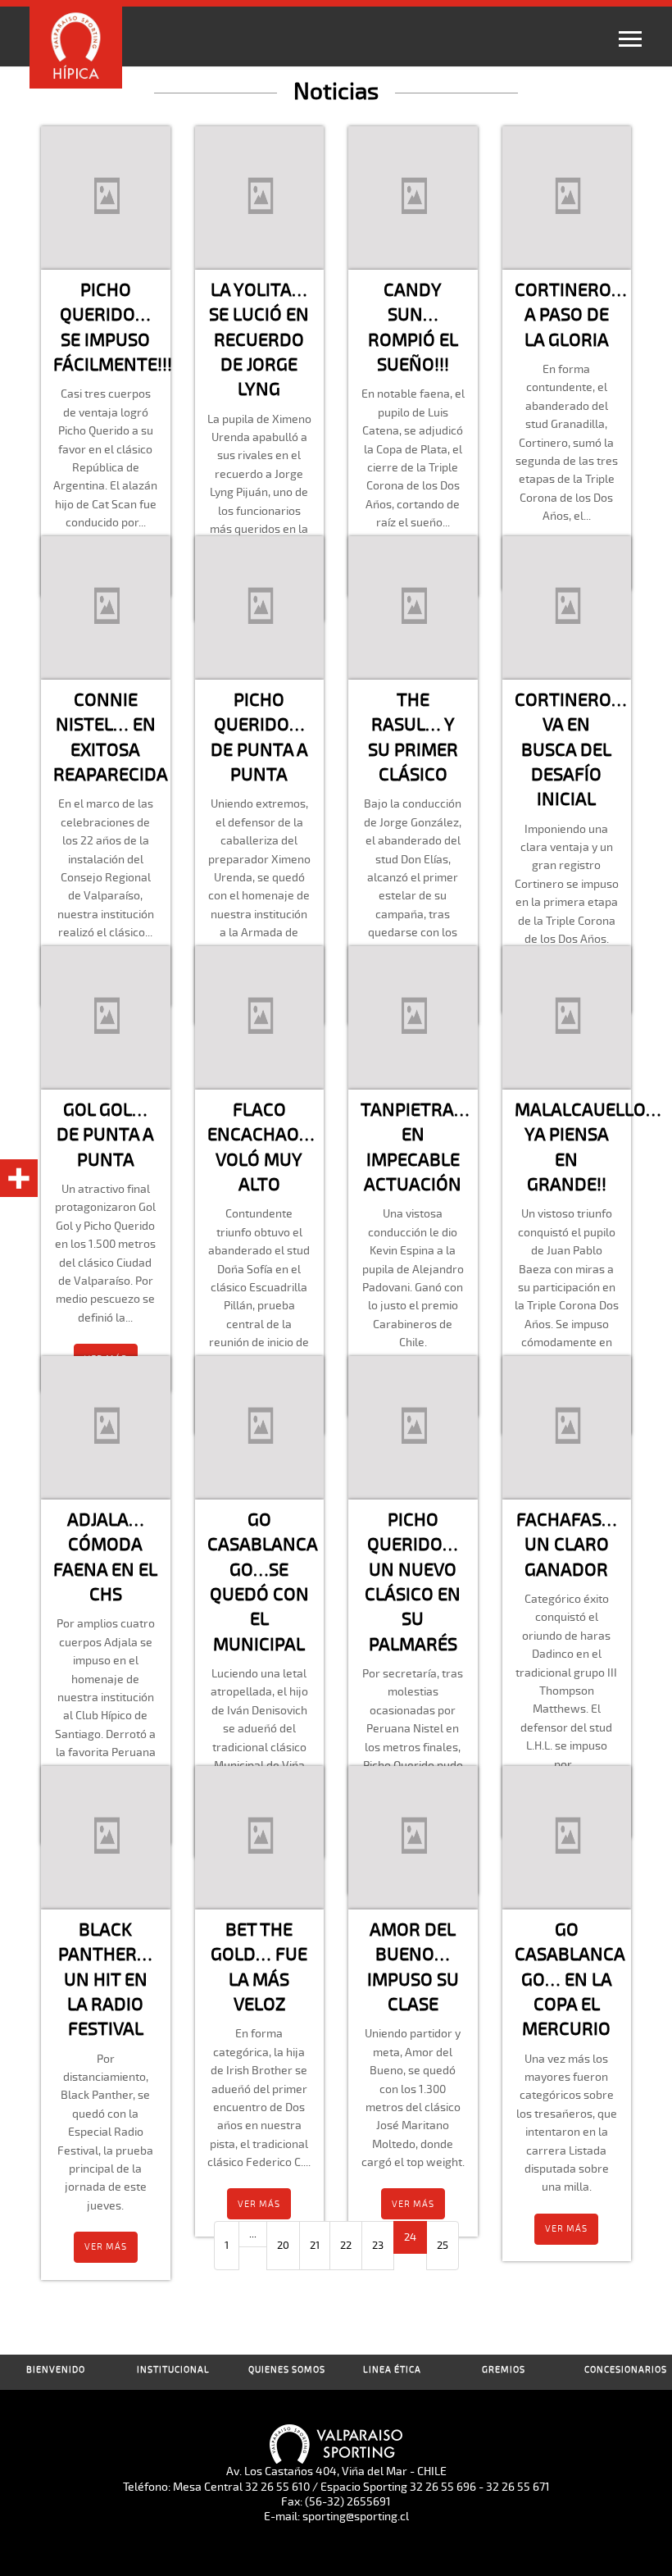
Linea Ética (392, 2370)
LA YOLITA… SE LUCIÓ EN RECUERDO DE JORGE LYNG (259, 339)
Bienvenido (56, 2370)
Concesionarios (626, 2370)
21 (315, 2246)
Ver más (106, 2247)
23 (378, 2246)
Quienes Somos (287, 2370)
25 (443, 2246)
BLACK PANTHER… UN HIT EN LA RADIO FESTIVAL (105, 1979)
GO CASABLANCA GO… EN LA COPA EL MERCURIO (570, 1979)
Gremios (504, 2370)
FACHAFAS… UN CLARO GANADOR (567, 1545)
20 (283, 2246)
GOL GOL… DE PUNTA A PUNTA (105, 1135)
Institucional (173, 2370)
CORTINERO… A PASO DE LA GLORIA (571, 315)
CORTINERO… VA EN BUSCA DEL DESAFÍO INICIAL (571, 749)
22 (346, 2246)
